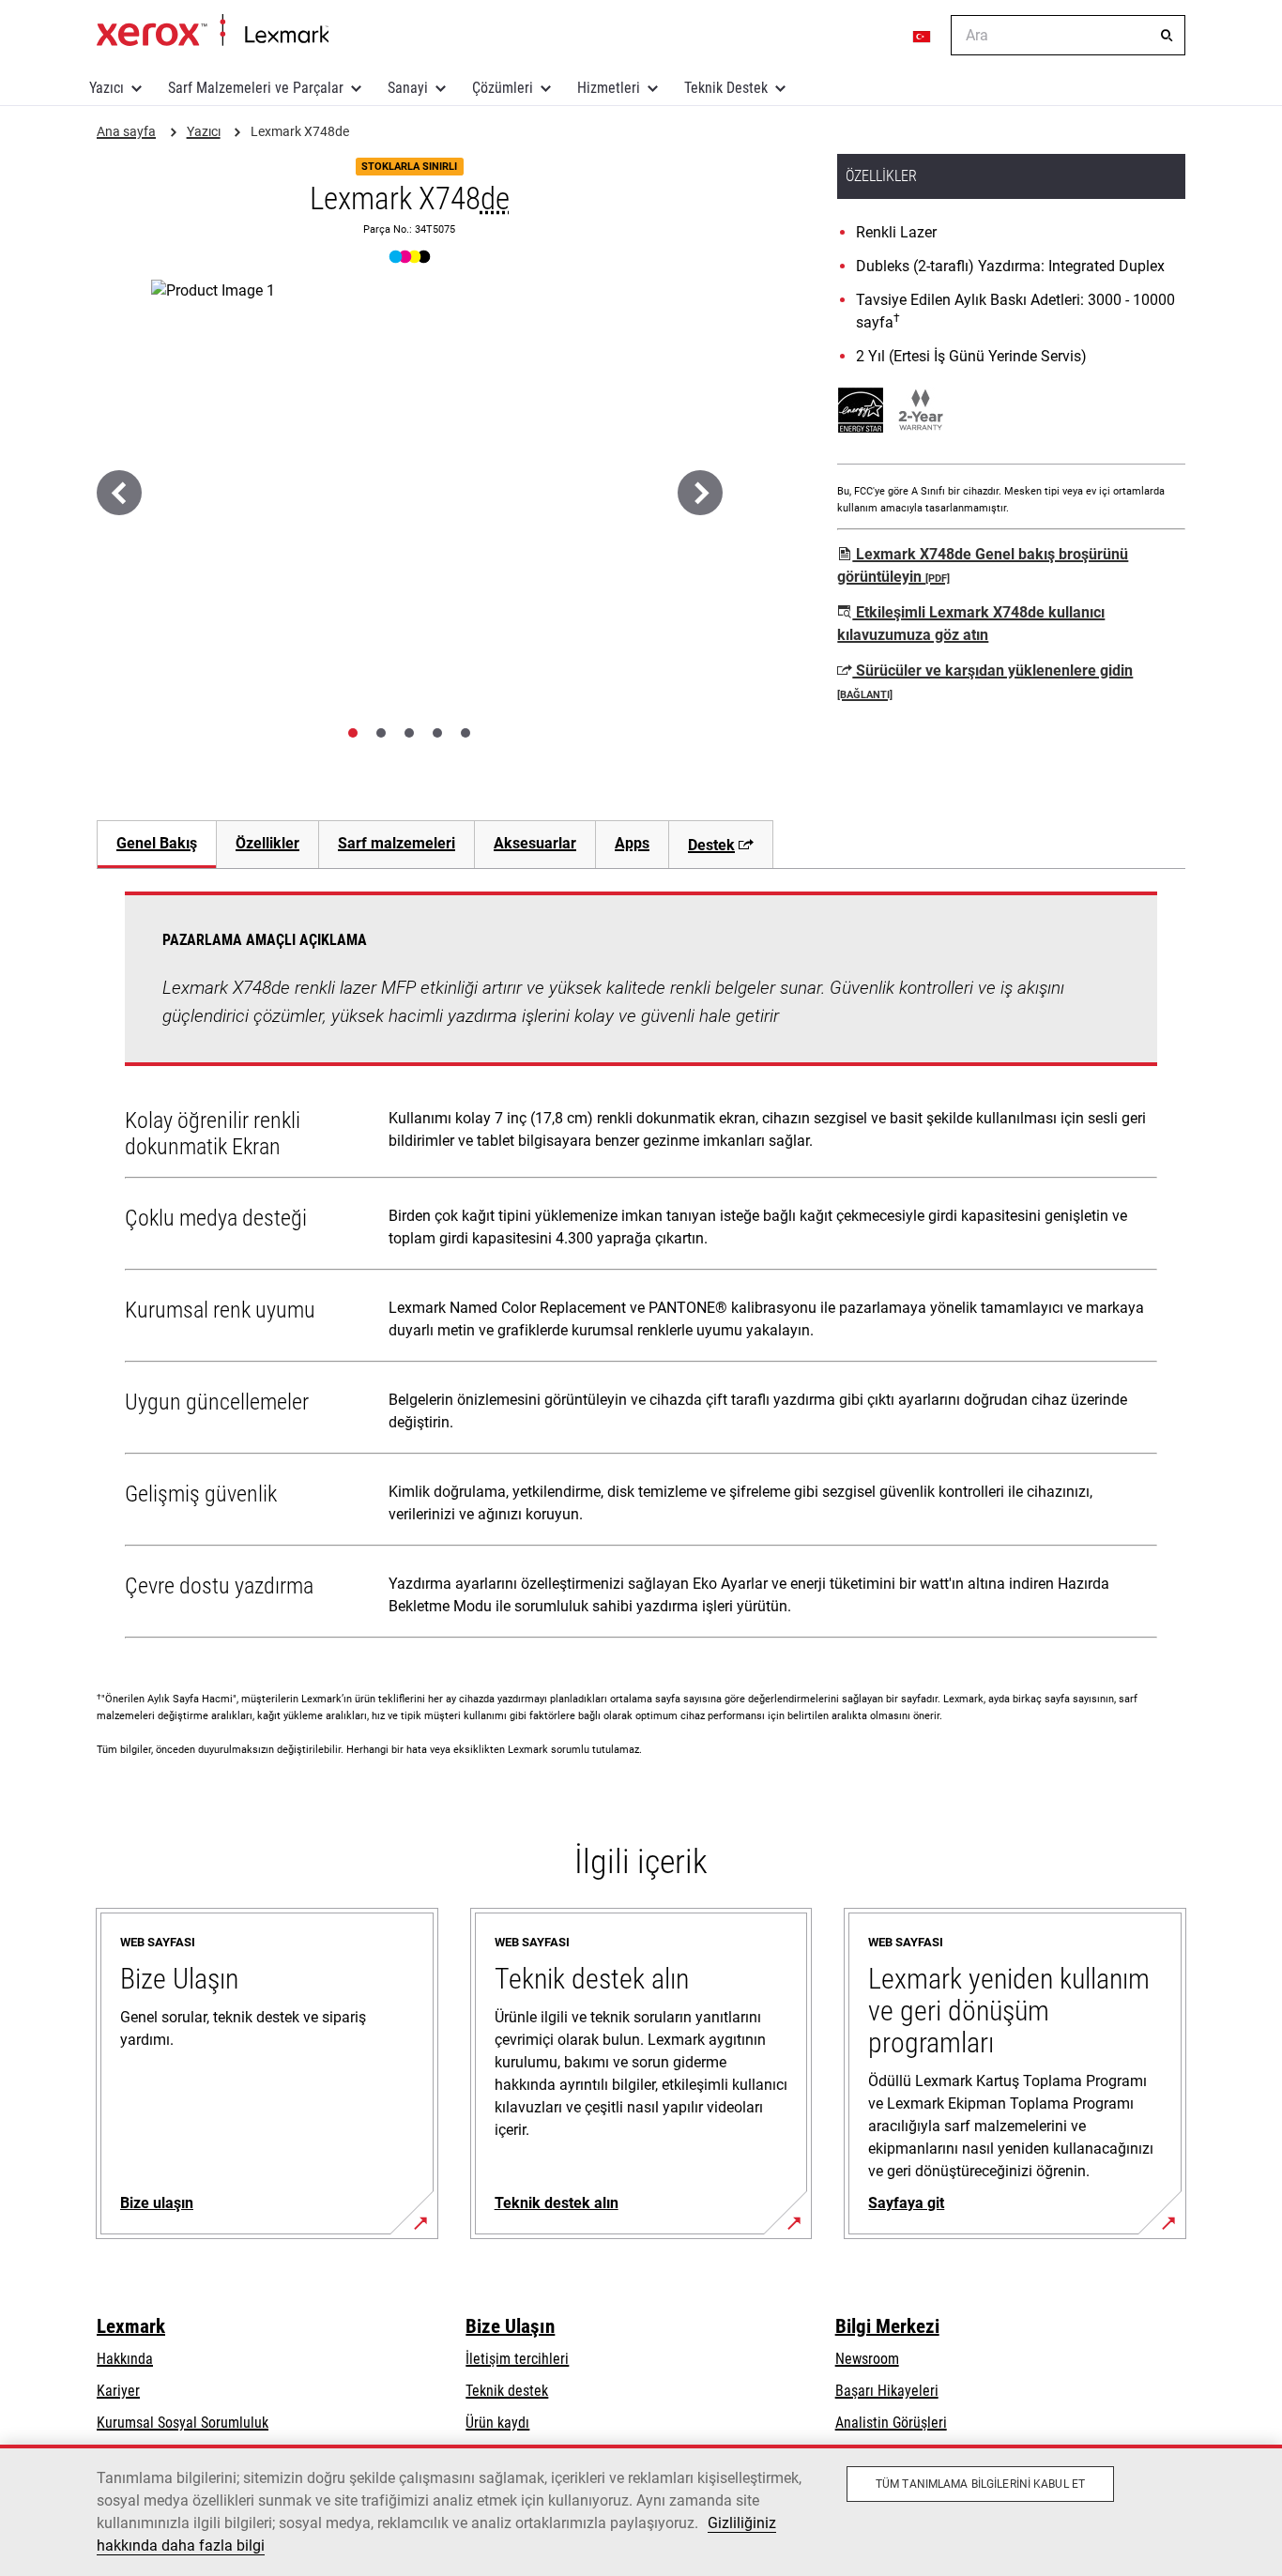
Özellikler (267, 843)
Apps (632, 843)
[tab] (353, 733)
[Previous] (119, 493)
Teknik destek (507, 2391)
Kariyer (118, 2391)
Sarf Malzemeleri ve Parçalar (256, 88)
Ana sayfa (213, 31)
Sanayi (408, 88)
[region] (641, 2510)
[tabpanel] (641, 1269)
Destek (711, 845)
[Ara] (1167, 36)
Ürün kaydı (497, 2423)
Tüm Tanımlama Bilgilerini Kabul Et (980, 2484)
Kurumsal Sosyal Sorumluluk (183, 2423)
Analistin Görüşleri (891, 2423)
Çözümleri (503, 88)
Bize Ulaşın (510, 2326)
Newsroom (867, 2359)
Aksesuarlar (535, 843)
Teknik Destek (726, 88)
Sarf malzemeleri (397, 843)
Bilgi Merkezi (887, 2326)
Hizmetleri (609, 88)
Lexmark (131, 2326)
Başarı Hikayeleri (887, 2391)
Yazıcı (107, 88)
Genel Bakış (157, 843)
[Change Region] (923, 36)
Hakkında (125, 2359)
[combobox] (1068, 35)
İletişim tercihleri (517, 2359)
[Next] (700, 493)
